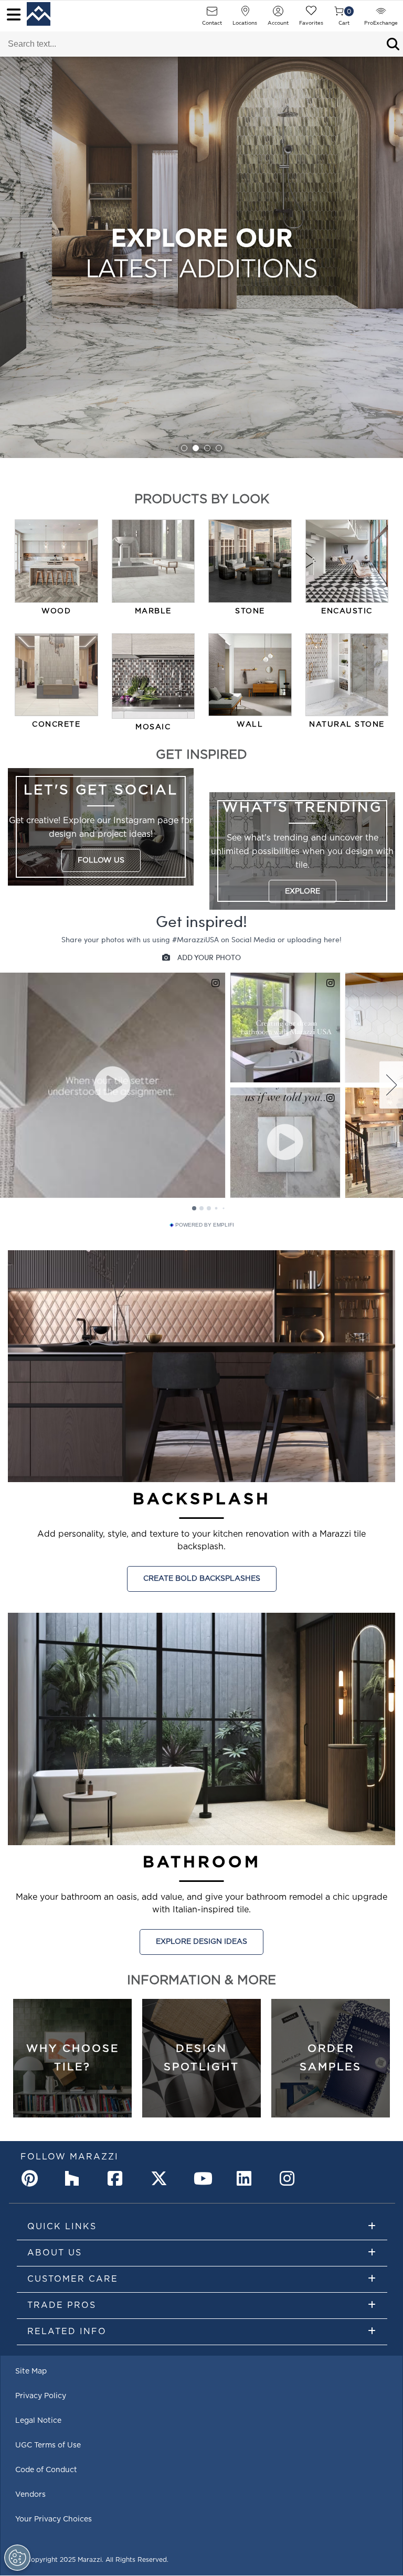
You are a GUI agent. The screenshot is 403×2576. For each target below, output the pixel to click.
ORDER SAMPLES (331, 2058)
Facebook (118, 2178)
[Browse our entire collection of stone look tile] (250, 561)
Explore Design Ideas (201, 1942)
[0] (339, 14)
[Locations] (245, 14)
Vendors (30, 2495)
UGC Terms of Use (48, 2445)
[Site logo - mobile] (39, 14)
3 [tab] (207, 448)
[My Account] (278, 14)
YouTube (204, 2178)
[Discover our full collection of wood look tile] (56, 561)
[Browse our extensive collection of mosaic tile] (153, 676)
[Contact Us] (212, 14)
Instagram (290, 2178)
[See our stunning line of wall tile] (250, 675)
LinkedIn (247, 2178)
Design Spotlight (201, 2058)
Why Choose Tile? (73, 2058)
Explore (303, 891)
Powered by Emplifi (205, 1225)
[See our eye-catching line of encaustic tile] (347, 561)
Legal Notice (38, 2421)
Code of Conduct (46, 2470)
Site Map (31, 2371)
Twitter (161, 2178)
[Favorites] (311, 14)
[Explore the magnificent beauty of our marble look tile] (153, 561)
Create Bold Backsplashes (202, 1579)
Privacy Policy (41, 2396)
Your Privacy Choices (54, 2519)
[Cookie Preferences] (17, 2558)
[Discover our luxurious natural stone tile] (347, 675)
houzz (75, 2178)
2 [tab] (196, 448)
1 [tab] (184, 448)
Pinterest (32, 2178)
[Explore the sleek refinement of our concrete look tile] (56, 675)
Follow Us (101, 860)
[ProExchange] (381, 14)
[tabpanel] (201, 257)
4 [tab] (219, 448)
